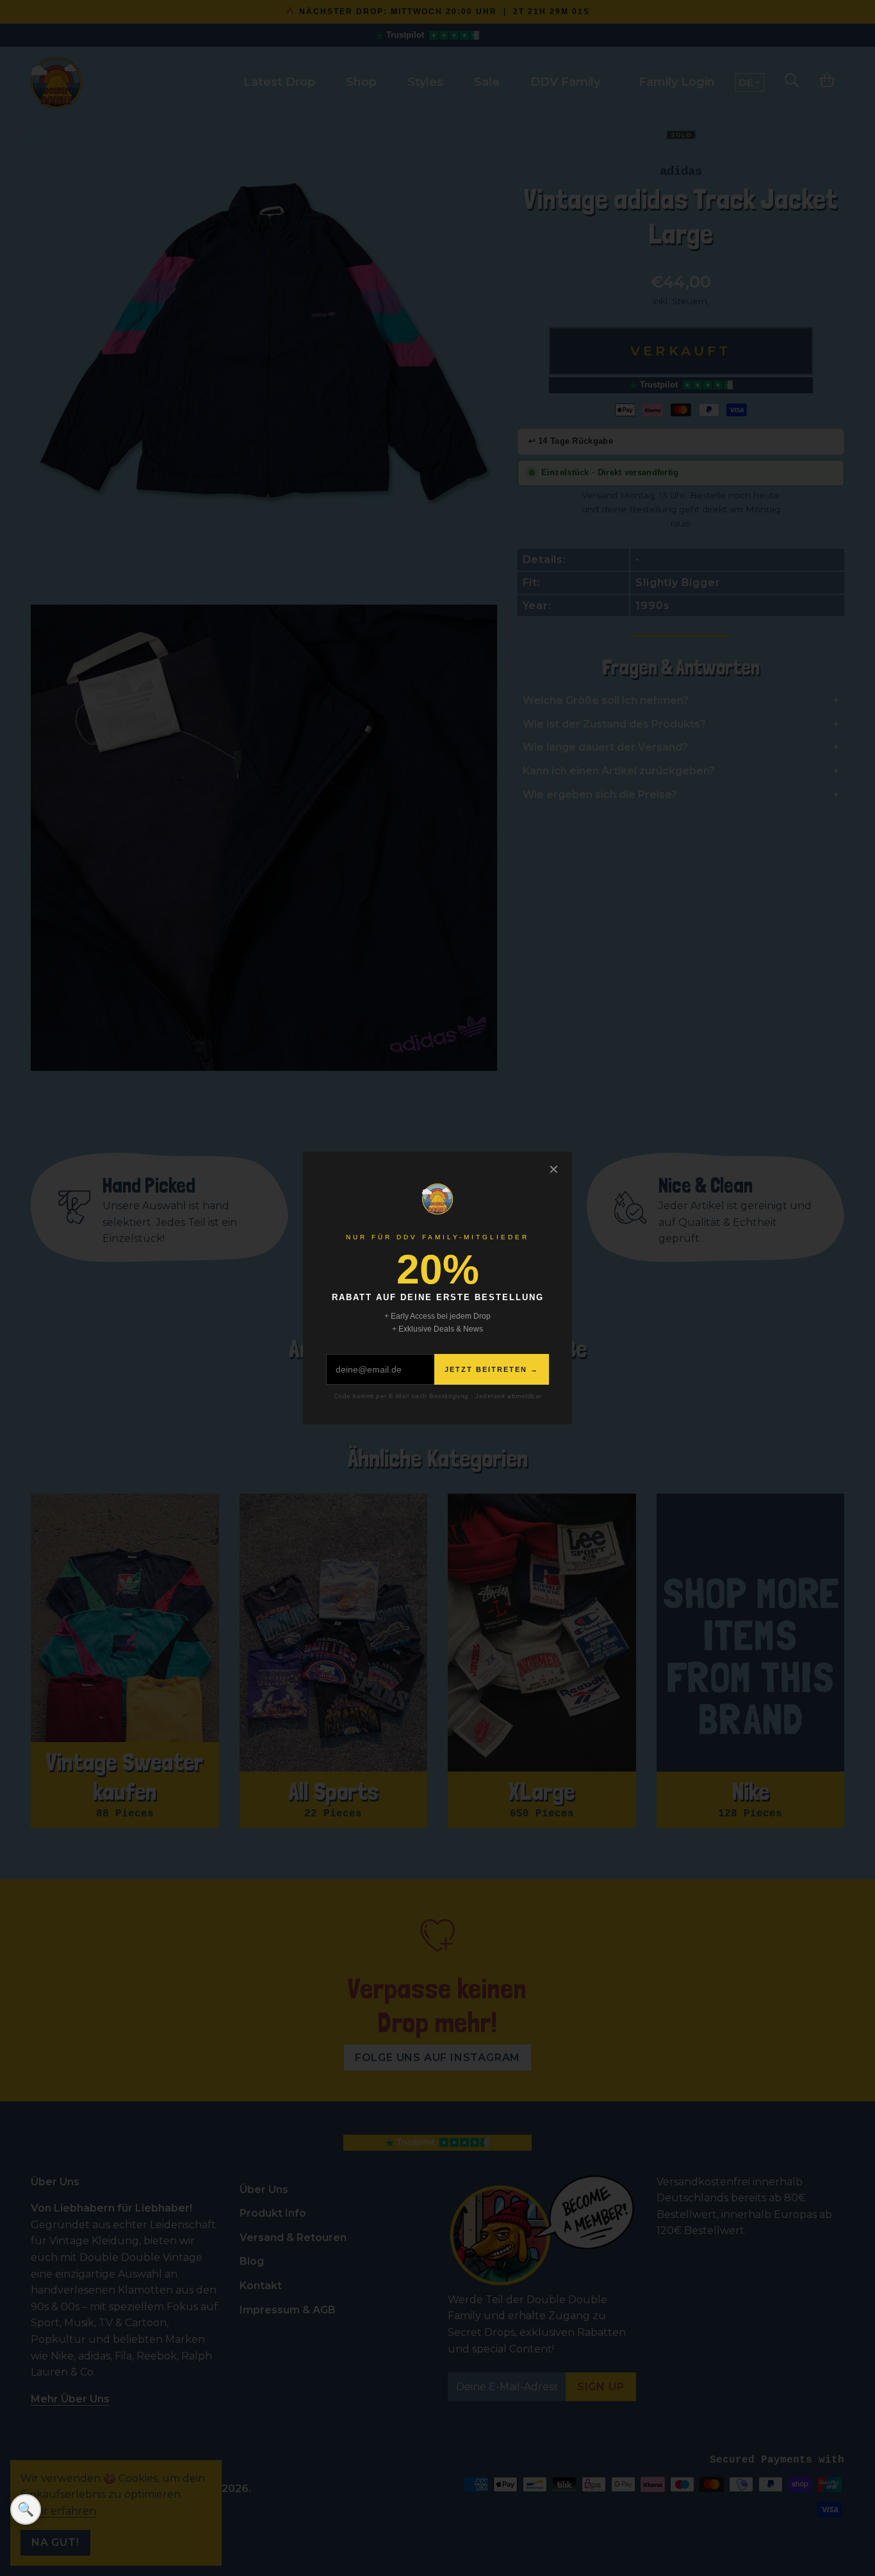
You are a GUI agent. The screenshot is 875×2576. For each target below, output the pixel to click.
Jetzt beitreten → (492, 1369)
